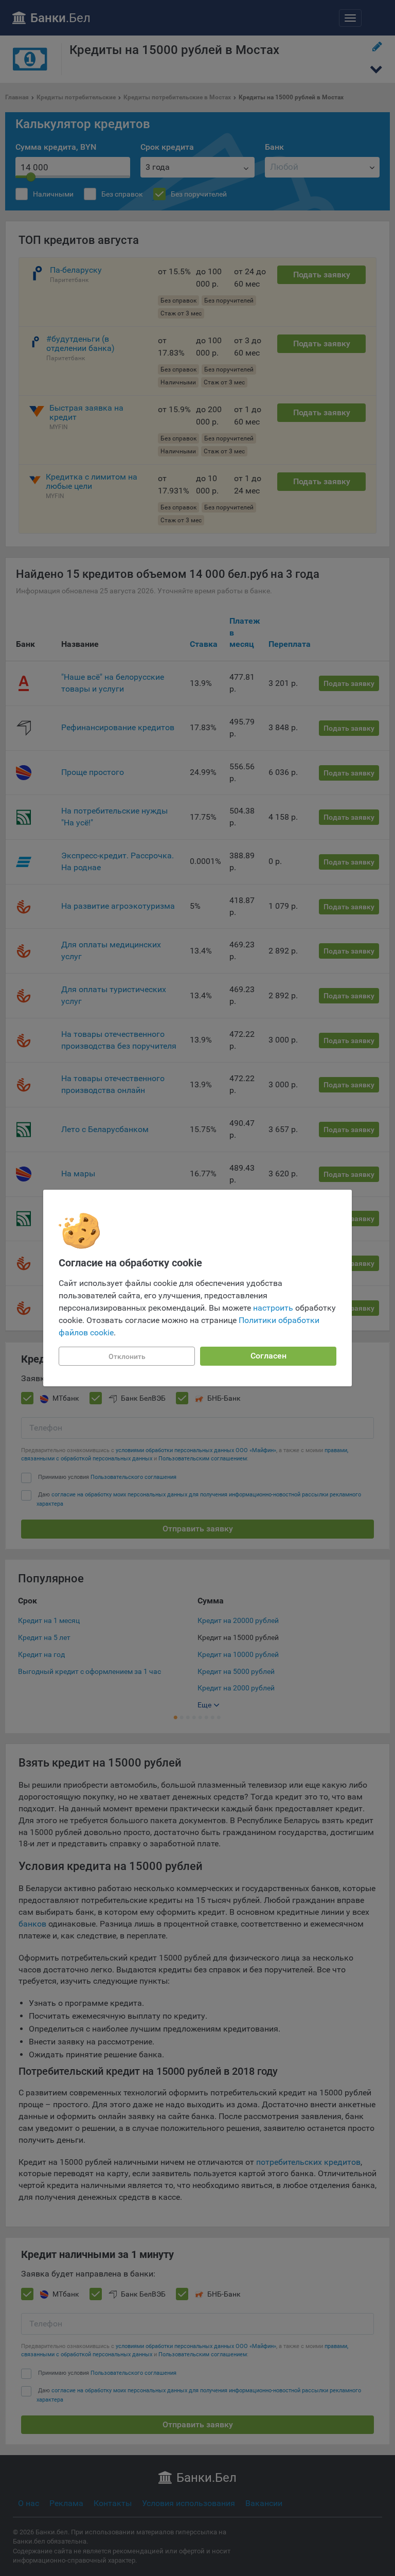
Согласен (268, 1356)
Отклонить (127, 1356)
